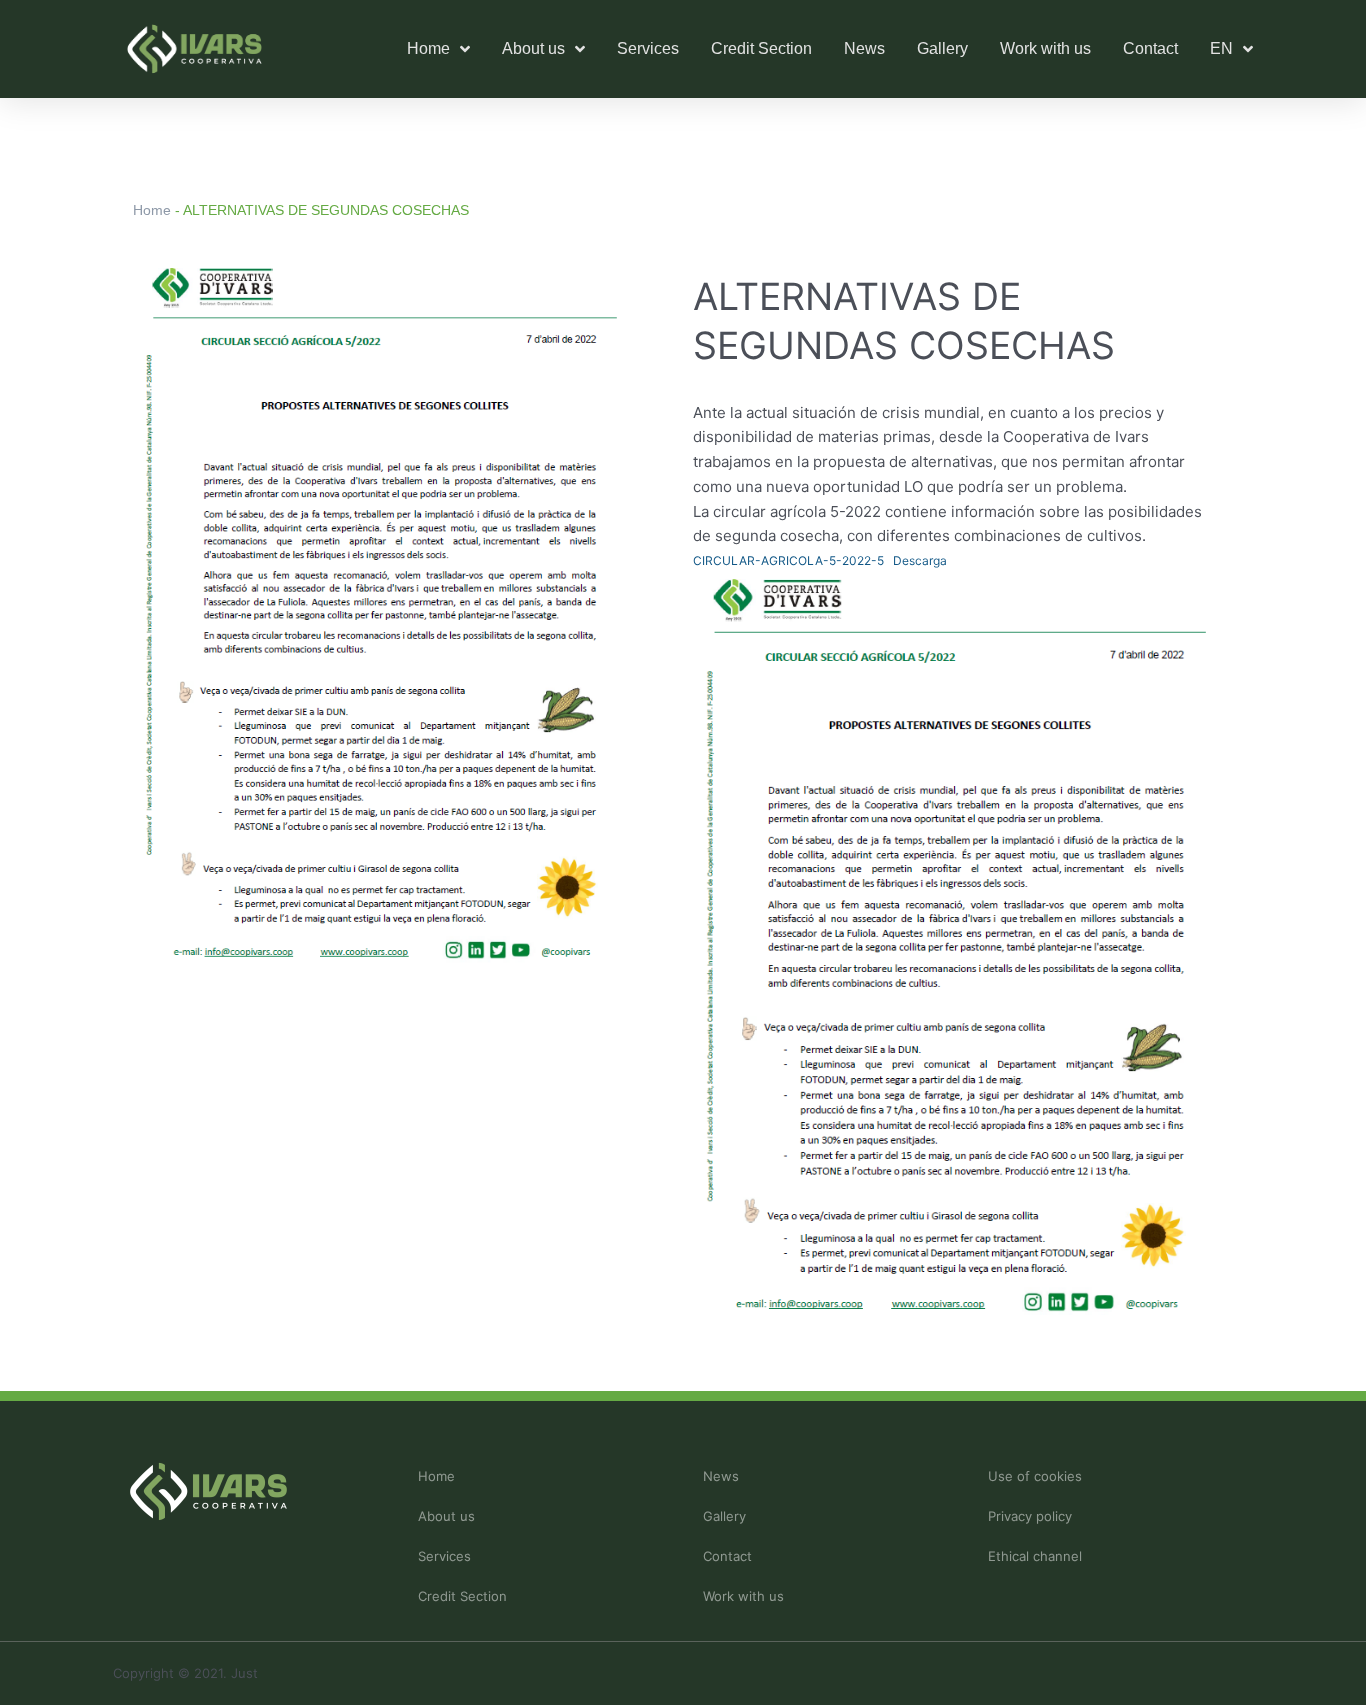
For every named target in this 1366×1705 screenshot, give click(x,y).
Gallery (942, 48)
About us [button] (533, 48)
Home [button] (428, 48)
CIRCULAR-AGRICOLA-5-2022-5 (788, 560)
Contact (1150, 48)
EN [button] (1221, 48)
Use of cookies (1035, 1476)
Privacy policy (1030, 1516)
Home (152, 210)
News (864, 48)
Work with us (1045, 48)
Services (648, 48)
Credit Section (761, 48)
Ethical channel (1035, 1556)
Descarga (920, 560)
